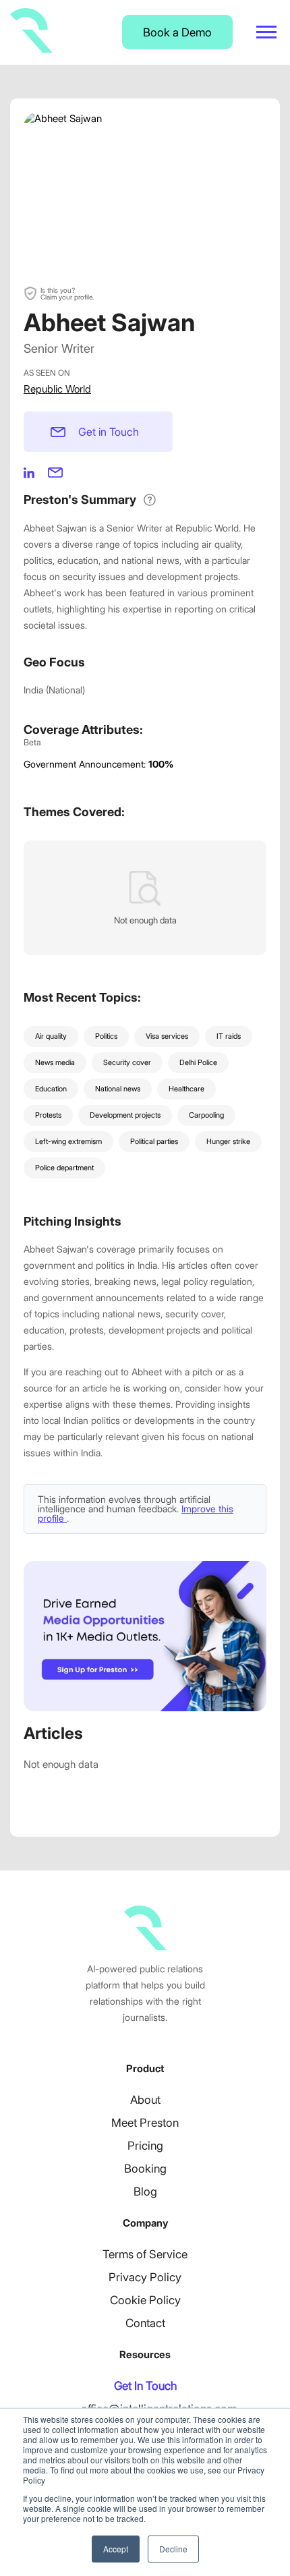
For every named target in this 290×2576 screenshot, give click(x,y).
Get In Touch (145, 2386)
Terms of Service (145, 2254)
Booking (145, 2169)
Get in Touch (109, 432)
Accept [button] (116, 2549)
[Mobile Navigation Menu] (266, 32)
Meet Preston (145, 2123)
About (145, 2100)
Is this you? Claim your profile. (67, 293)
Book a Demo (177, 32)
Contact (145, 2323)
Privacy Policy (145, 2277)
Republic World (57, 389)
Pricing (145, 2146)
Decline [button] (173, 2549)
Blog (145, 2192)
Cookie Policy (145, 2300)
